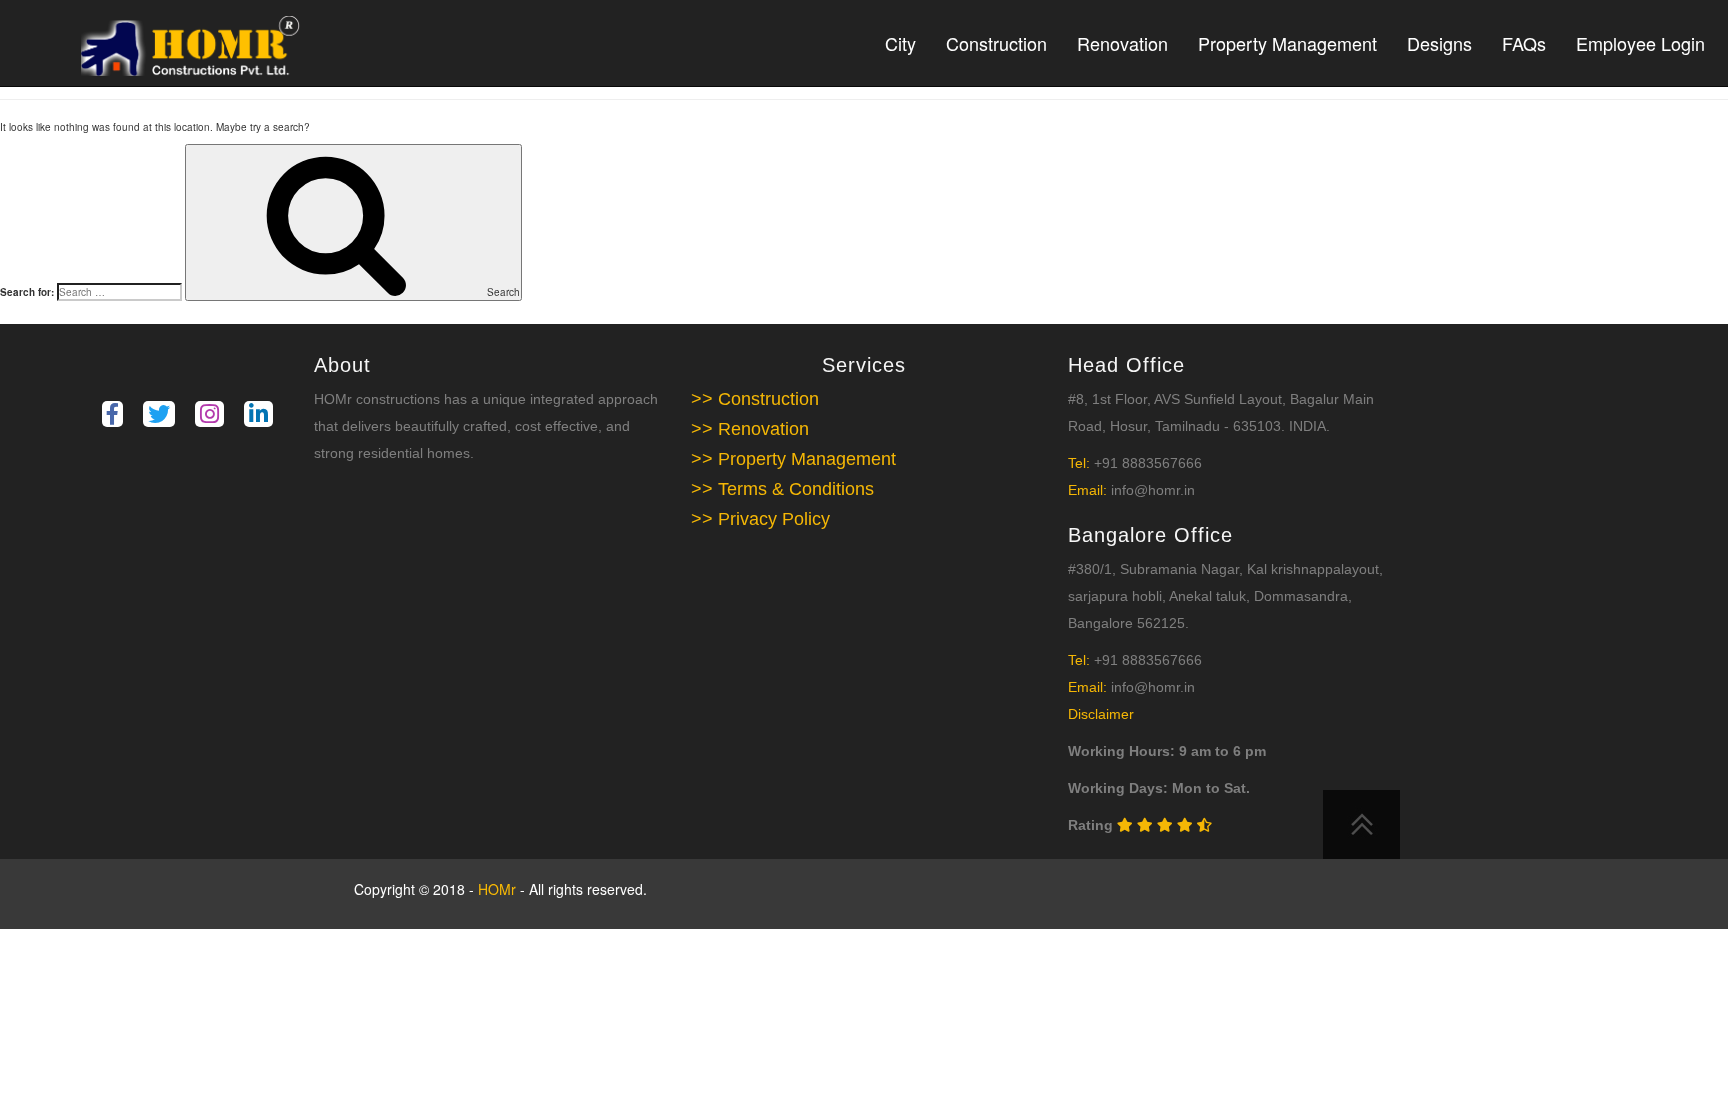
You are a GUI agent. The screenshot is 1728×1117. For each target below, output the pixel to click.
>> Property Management (793, 459)
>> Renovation (750, 429)
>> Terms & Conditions (782, 489)
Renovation (1122, 43)
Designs (1439, 43)
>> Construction (755, 399)
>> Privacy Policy (760, 519)
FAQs (1524, 43)
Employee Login (1640, 43)
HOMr (499, 889)
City (900, 43)
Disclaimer (1101, 714)
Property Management (1287, 43)
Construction (996, 43)
